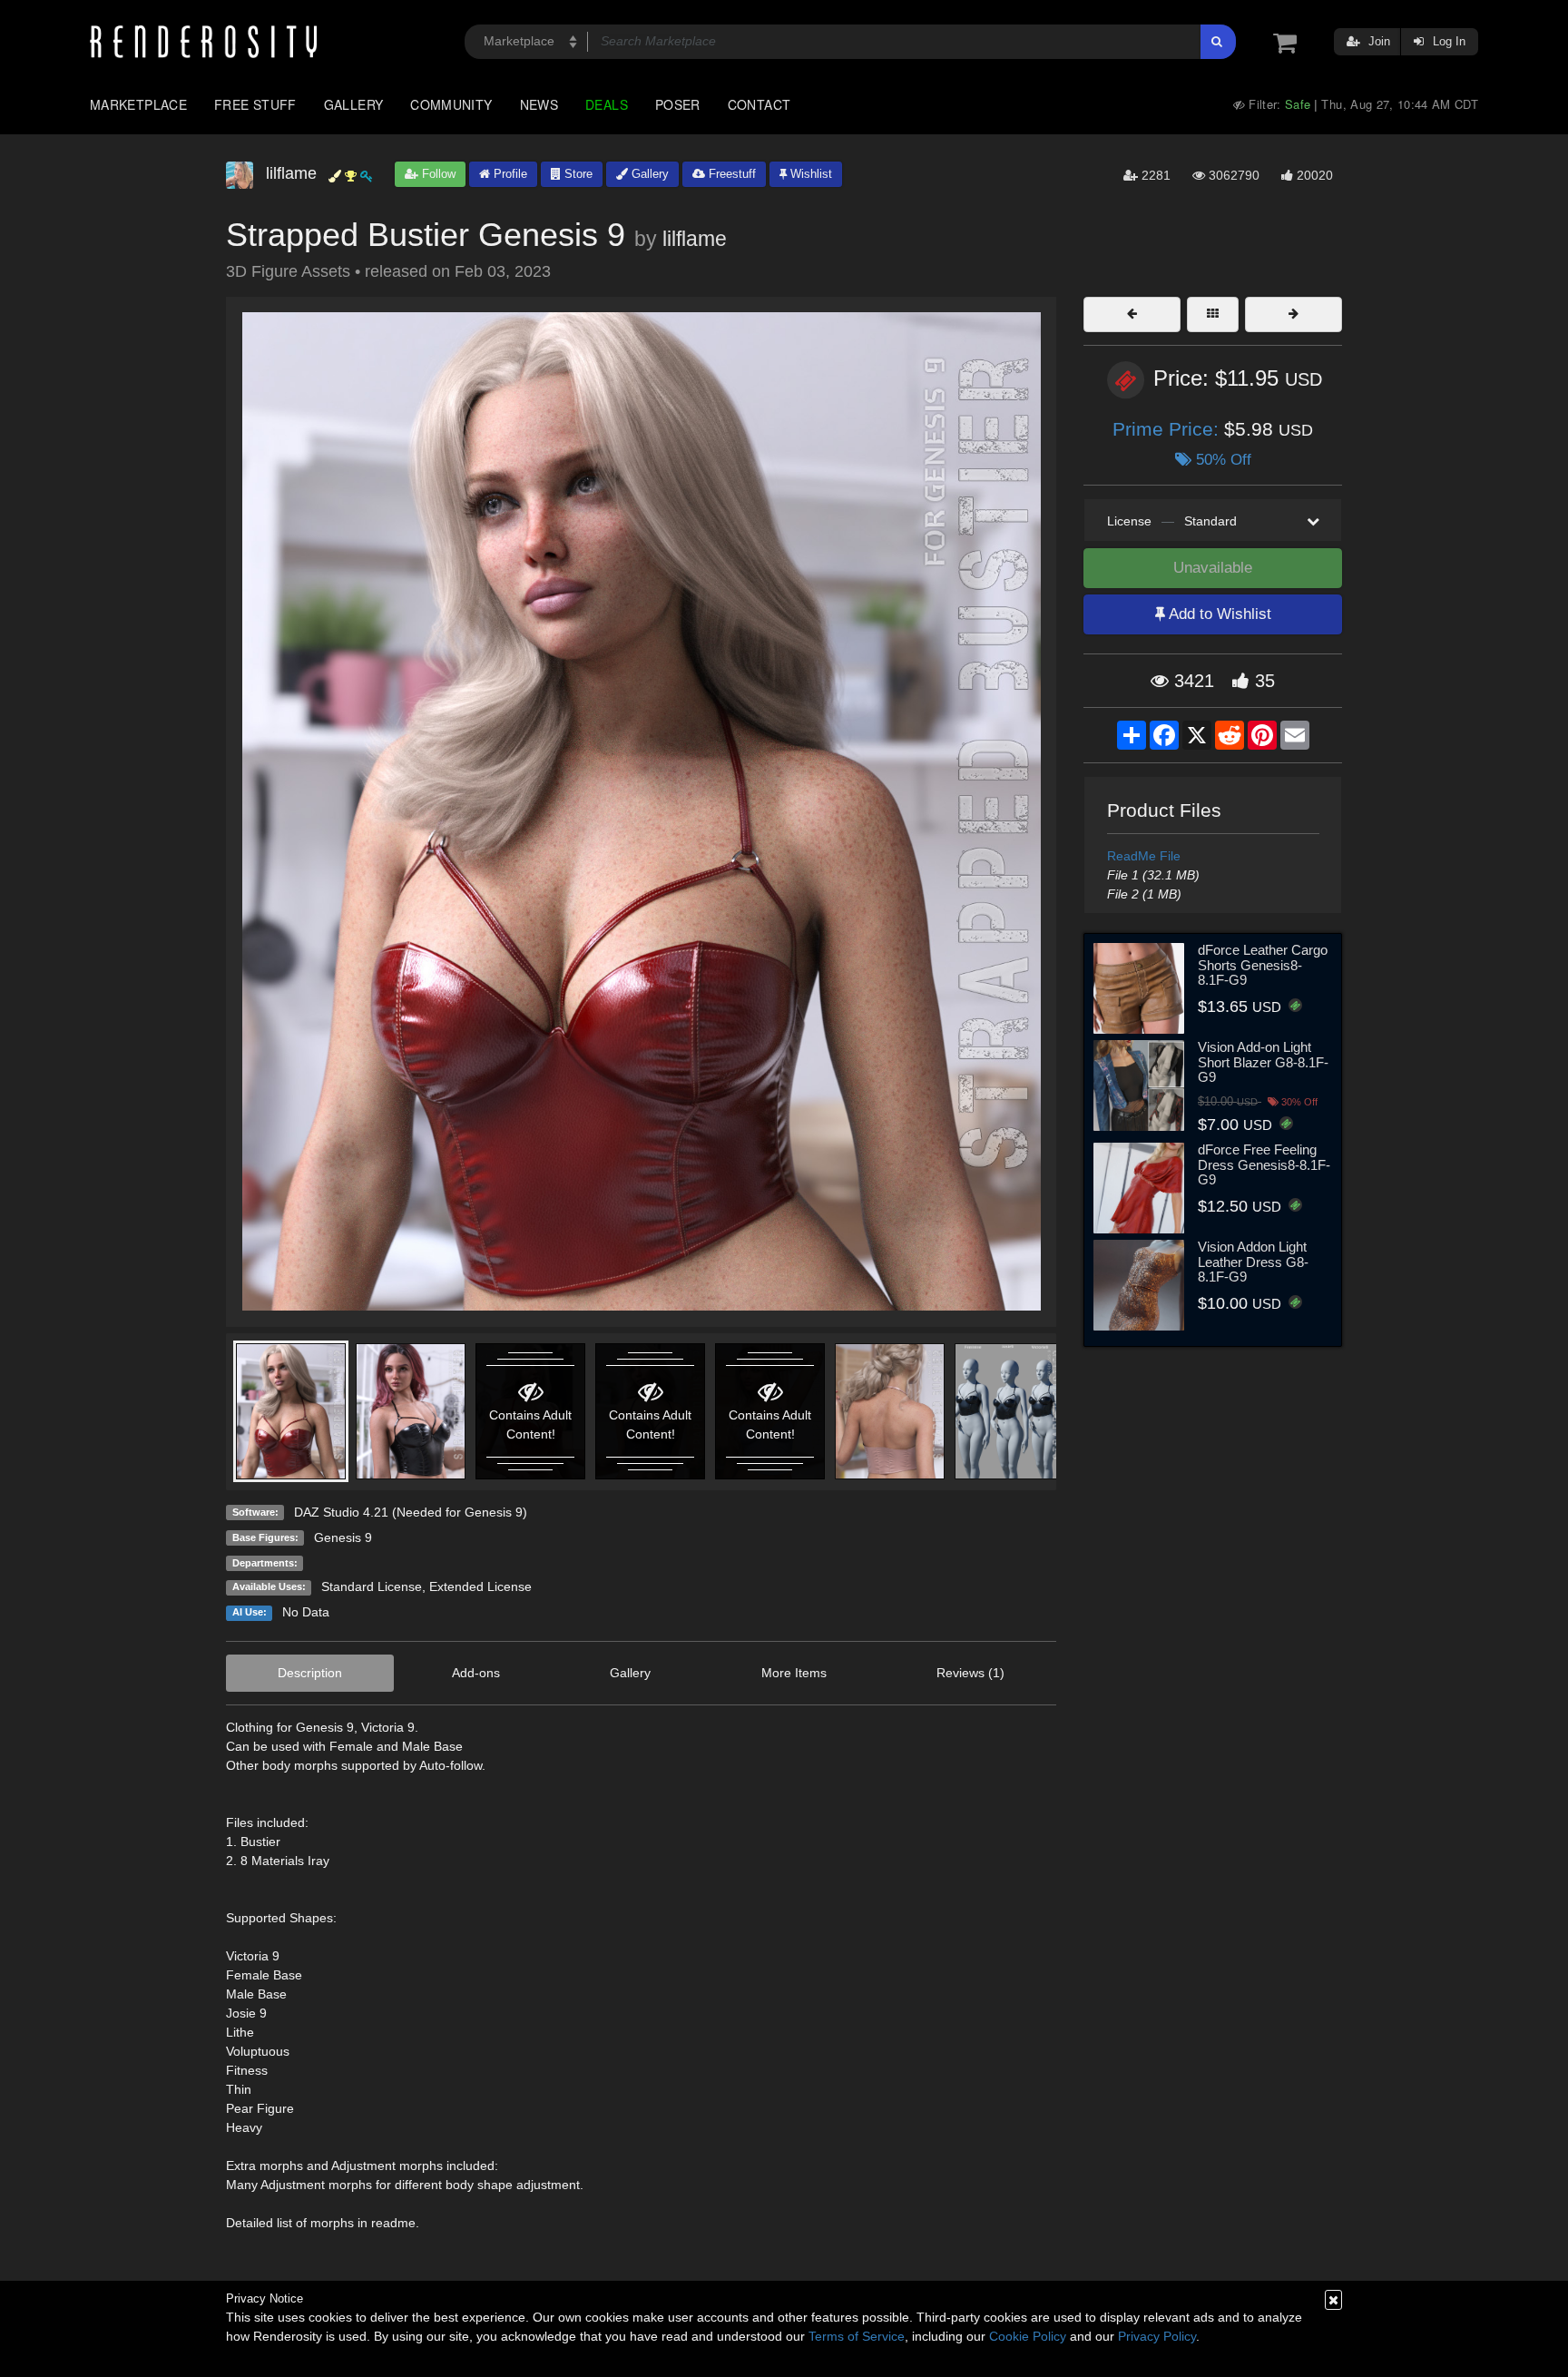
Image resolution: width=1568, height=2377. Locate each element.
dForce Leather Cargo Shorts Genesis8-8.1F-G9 (1263, 965)
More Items (794, 1673)
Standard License (372, 1586)
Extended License (480, 1586)
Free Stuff (255, 104)
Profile (509, 174)
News (539, 104)
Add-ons (476, 1673)
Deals (607, 104)
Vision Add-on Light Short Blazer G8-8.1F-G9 (1263, 1062)
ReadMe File (1144, 856)
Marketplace (138, 104)
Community (451, 104)
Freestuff (730, 174)
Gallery (354, 104)
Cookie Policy (1028, 2336)
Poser (678, 104)
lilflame (695, 239)
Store (577, 174)
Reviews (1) (970, 1673)
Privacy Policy (1157, 2336)
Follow (437, 174)
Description (310, 1673)
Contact (759, 104)
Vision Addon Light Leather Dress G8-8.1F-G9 (1253, 1262)
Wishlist (809, 174)
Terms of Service (857, 2336)
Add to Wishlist (1218, 614)
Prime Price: (1168, 429)
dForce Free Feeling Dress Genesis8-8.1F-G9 (1264, 1164)
